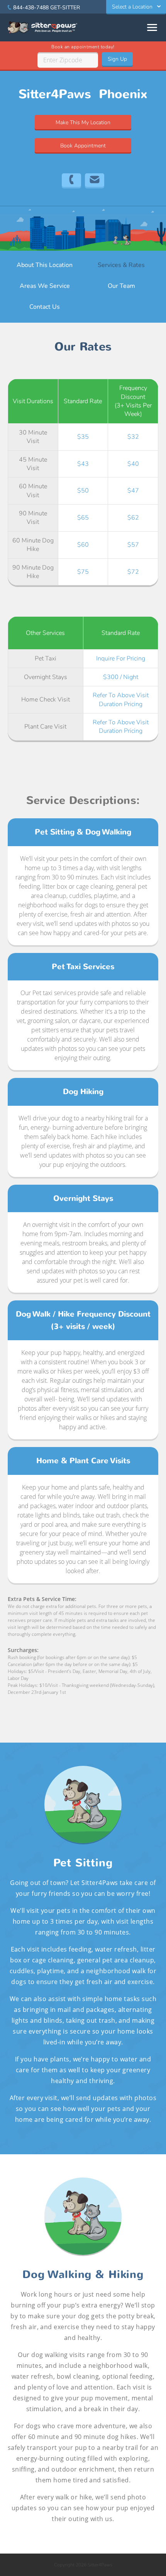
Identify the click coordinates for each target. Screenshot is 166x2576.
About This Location (45, 265)
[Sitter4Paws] (42, 27)
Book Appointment (83, 146)
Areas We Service (45, 286)
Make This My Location (83, 122)
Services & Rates (121, 265)
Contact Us (45, 307)
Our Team (121, 286)
